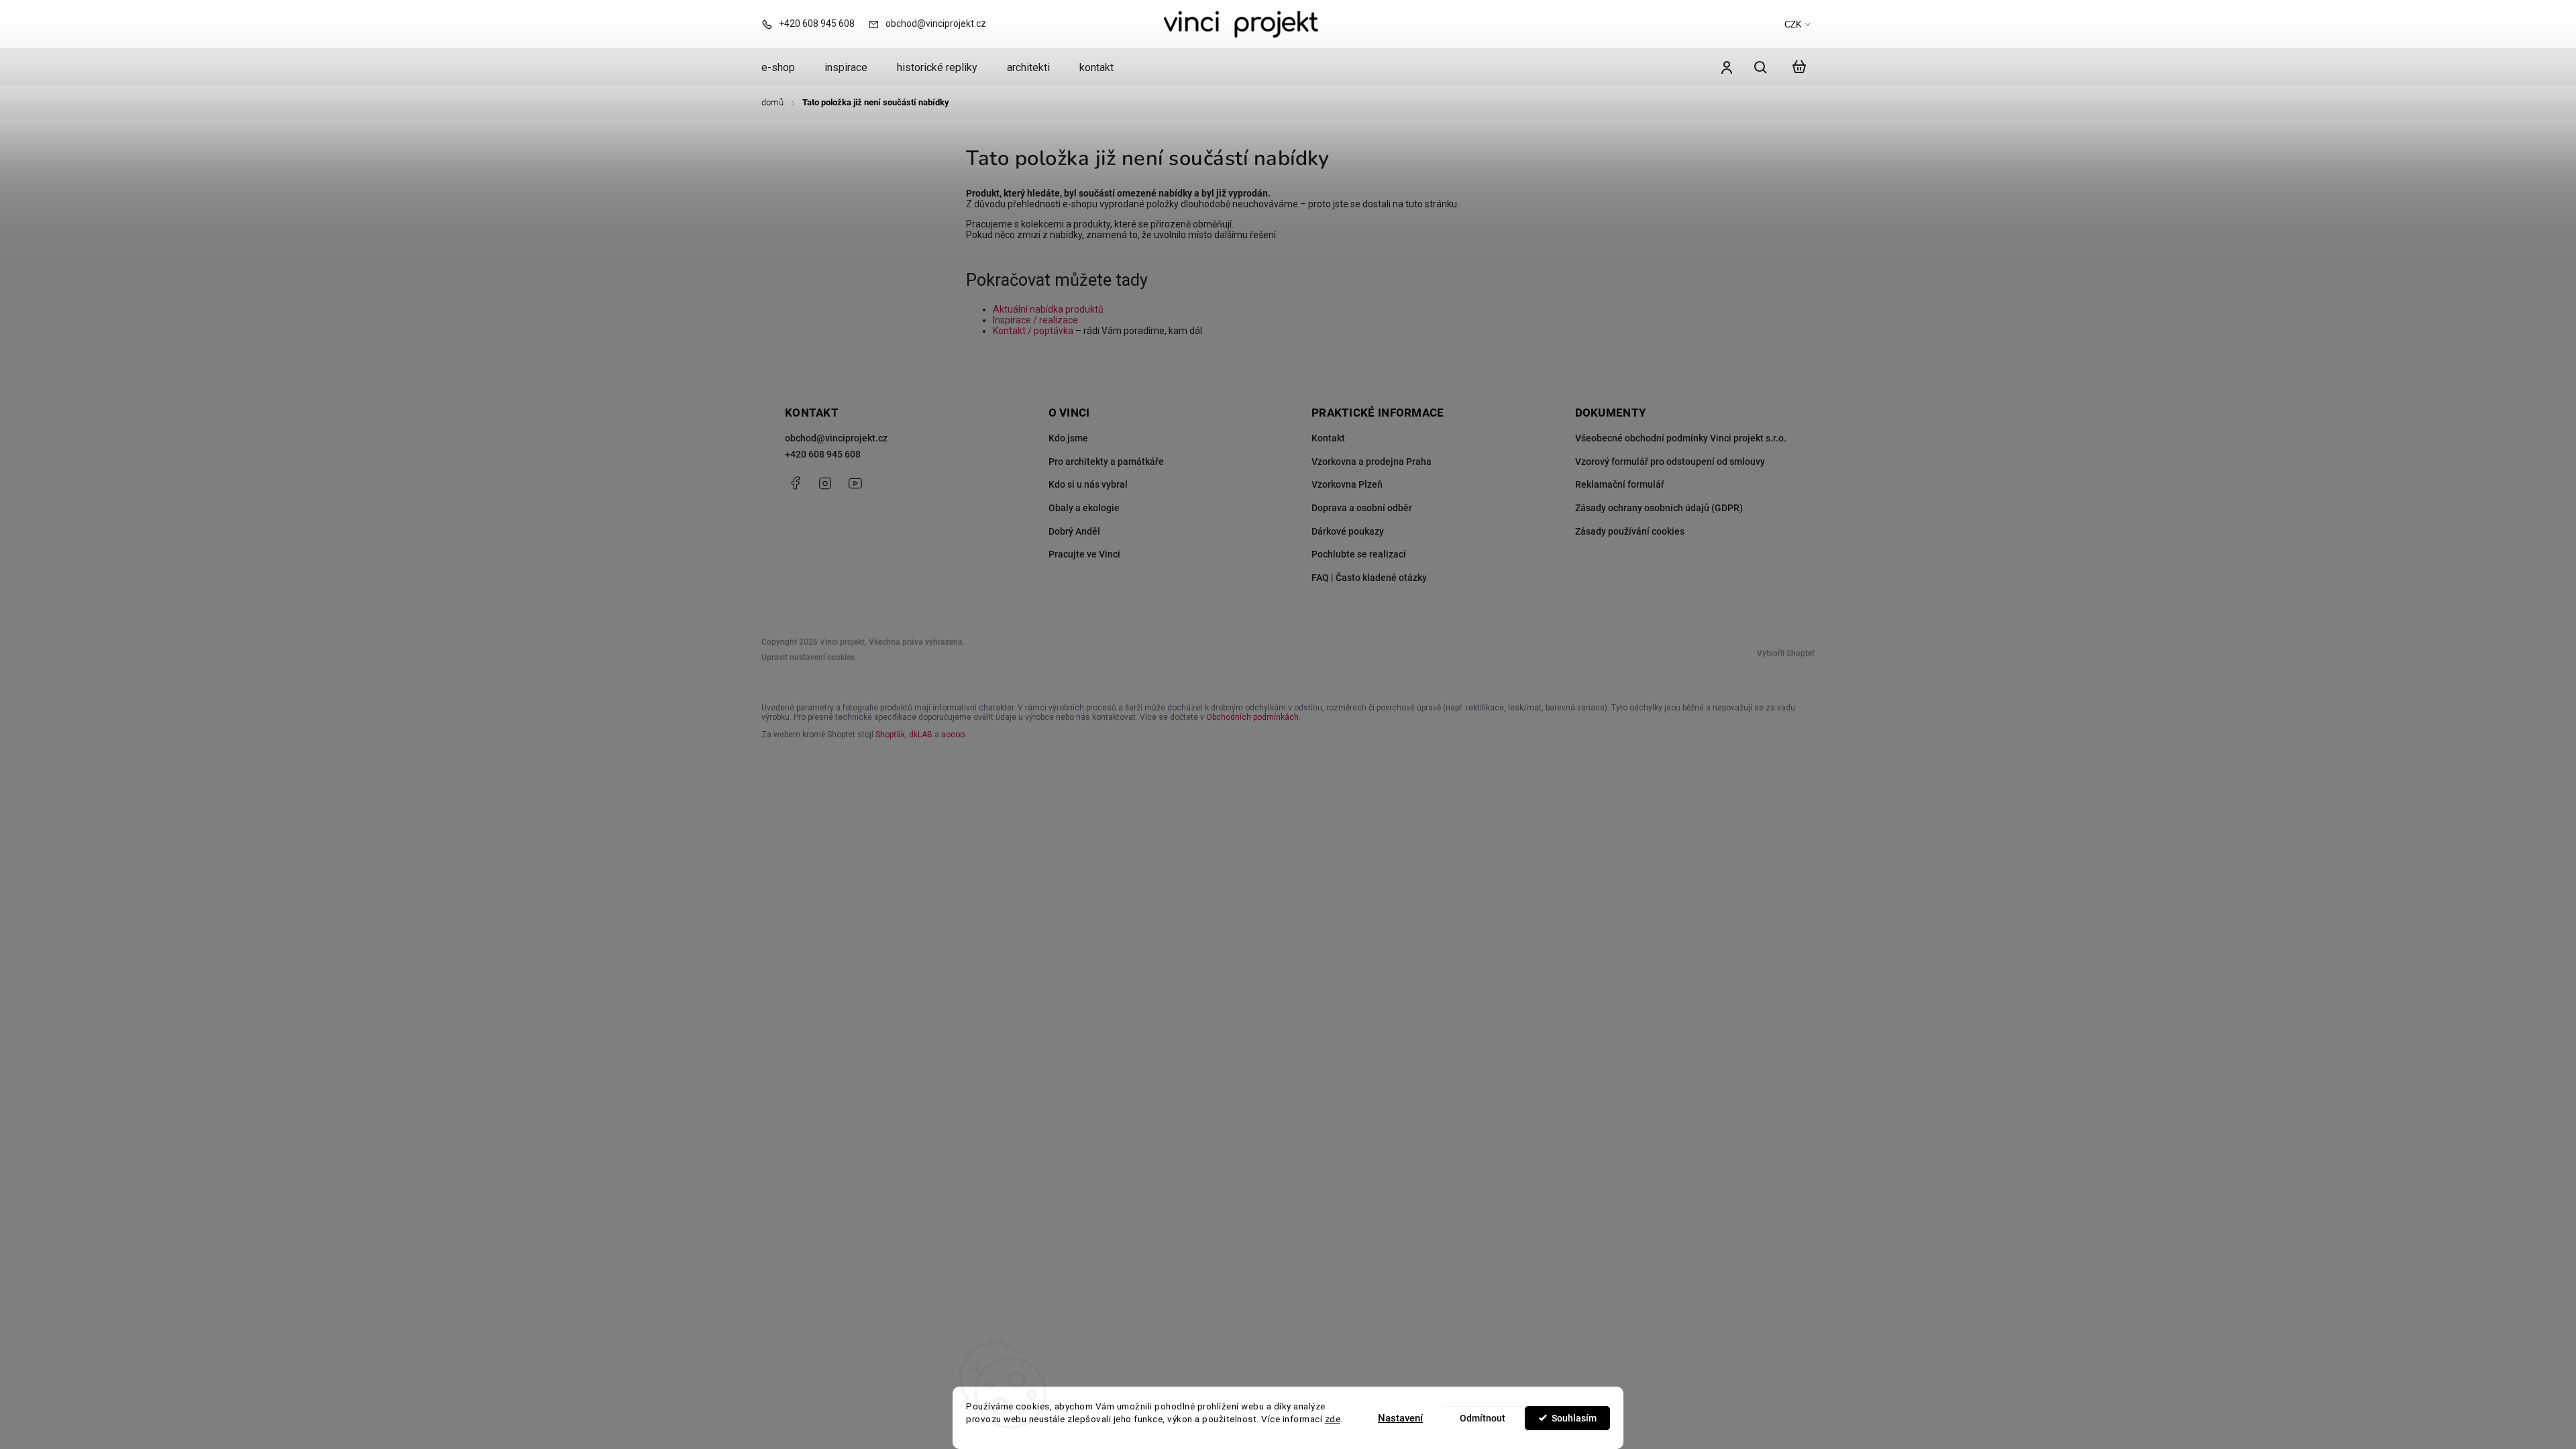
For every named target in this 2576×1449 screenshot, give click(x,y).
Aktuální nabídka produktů (1048, 309)
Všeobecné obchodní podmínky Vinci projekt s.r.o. (1681, 438)
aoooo (953, 735)
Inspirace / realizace (1035, 320)
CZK (1793, 24)
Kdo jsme (1068, 438)
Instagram (825, 483)
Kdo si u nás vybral (1088, 484)
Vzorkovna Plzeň (1347, 484)
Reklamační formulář (1620, 484)
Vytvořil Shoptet (1786, 653)
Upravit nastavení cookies (808, 657)
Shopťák (890, 735)
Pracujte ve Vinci (1084, 554)
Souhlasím (1574, 1418)
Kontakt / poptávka (1033, 331)
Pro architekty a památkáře (1106, 462)
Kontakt (1328, 438)
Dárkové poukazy (1348, 531)
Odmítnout (1483, 1418)
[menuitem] (786, 68)
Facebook (795, 483)
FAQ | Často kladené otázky (1369, 578)
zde (1333, 1419)
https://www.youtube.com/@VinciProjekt (855, 483)
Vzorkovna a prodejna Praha (1372, 462)
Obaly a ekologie (1084, 508)
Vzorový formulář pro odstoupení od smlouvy (1670, 462)
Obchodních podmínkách (1252, 717)
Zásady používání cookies (1630, 531)
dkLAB (921, 735)
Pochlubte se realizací (1359, 554)
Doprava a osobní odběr (1362, 508)
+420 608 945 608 (823, 454)
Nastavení (1400, 1418)
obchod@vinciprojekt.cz (836, 438)
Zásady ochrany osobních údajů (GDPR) (1659, 508)
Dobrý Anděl (1074, 531)
